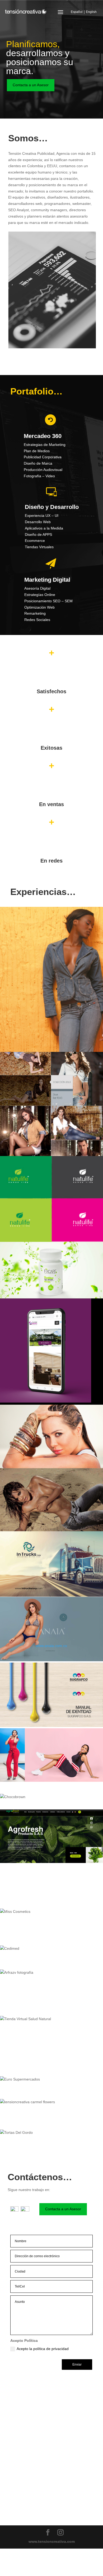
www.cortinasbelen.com (40, 1356)
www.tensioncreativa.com (52, 2541)
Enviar (77, 2365)
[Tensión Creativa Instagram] (14, 2210)
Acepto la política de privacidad (43, 2349)
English (91, 12)
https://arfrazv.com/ (17, 1995)
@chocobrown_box (19, 1807)
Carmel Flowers (25, 2126)
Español (77, 12)
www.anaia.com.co (51, 1646)
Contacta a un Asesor (31, 85)
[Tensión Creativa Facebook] (25, 2210)
